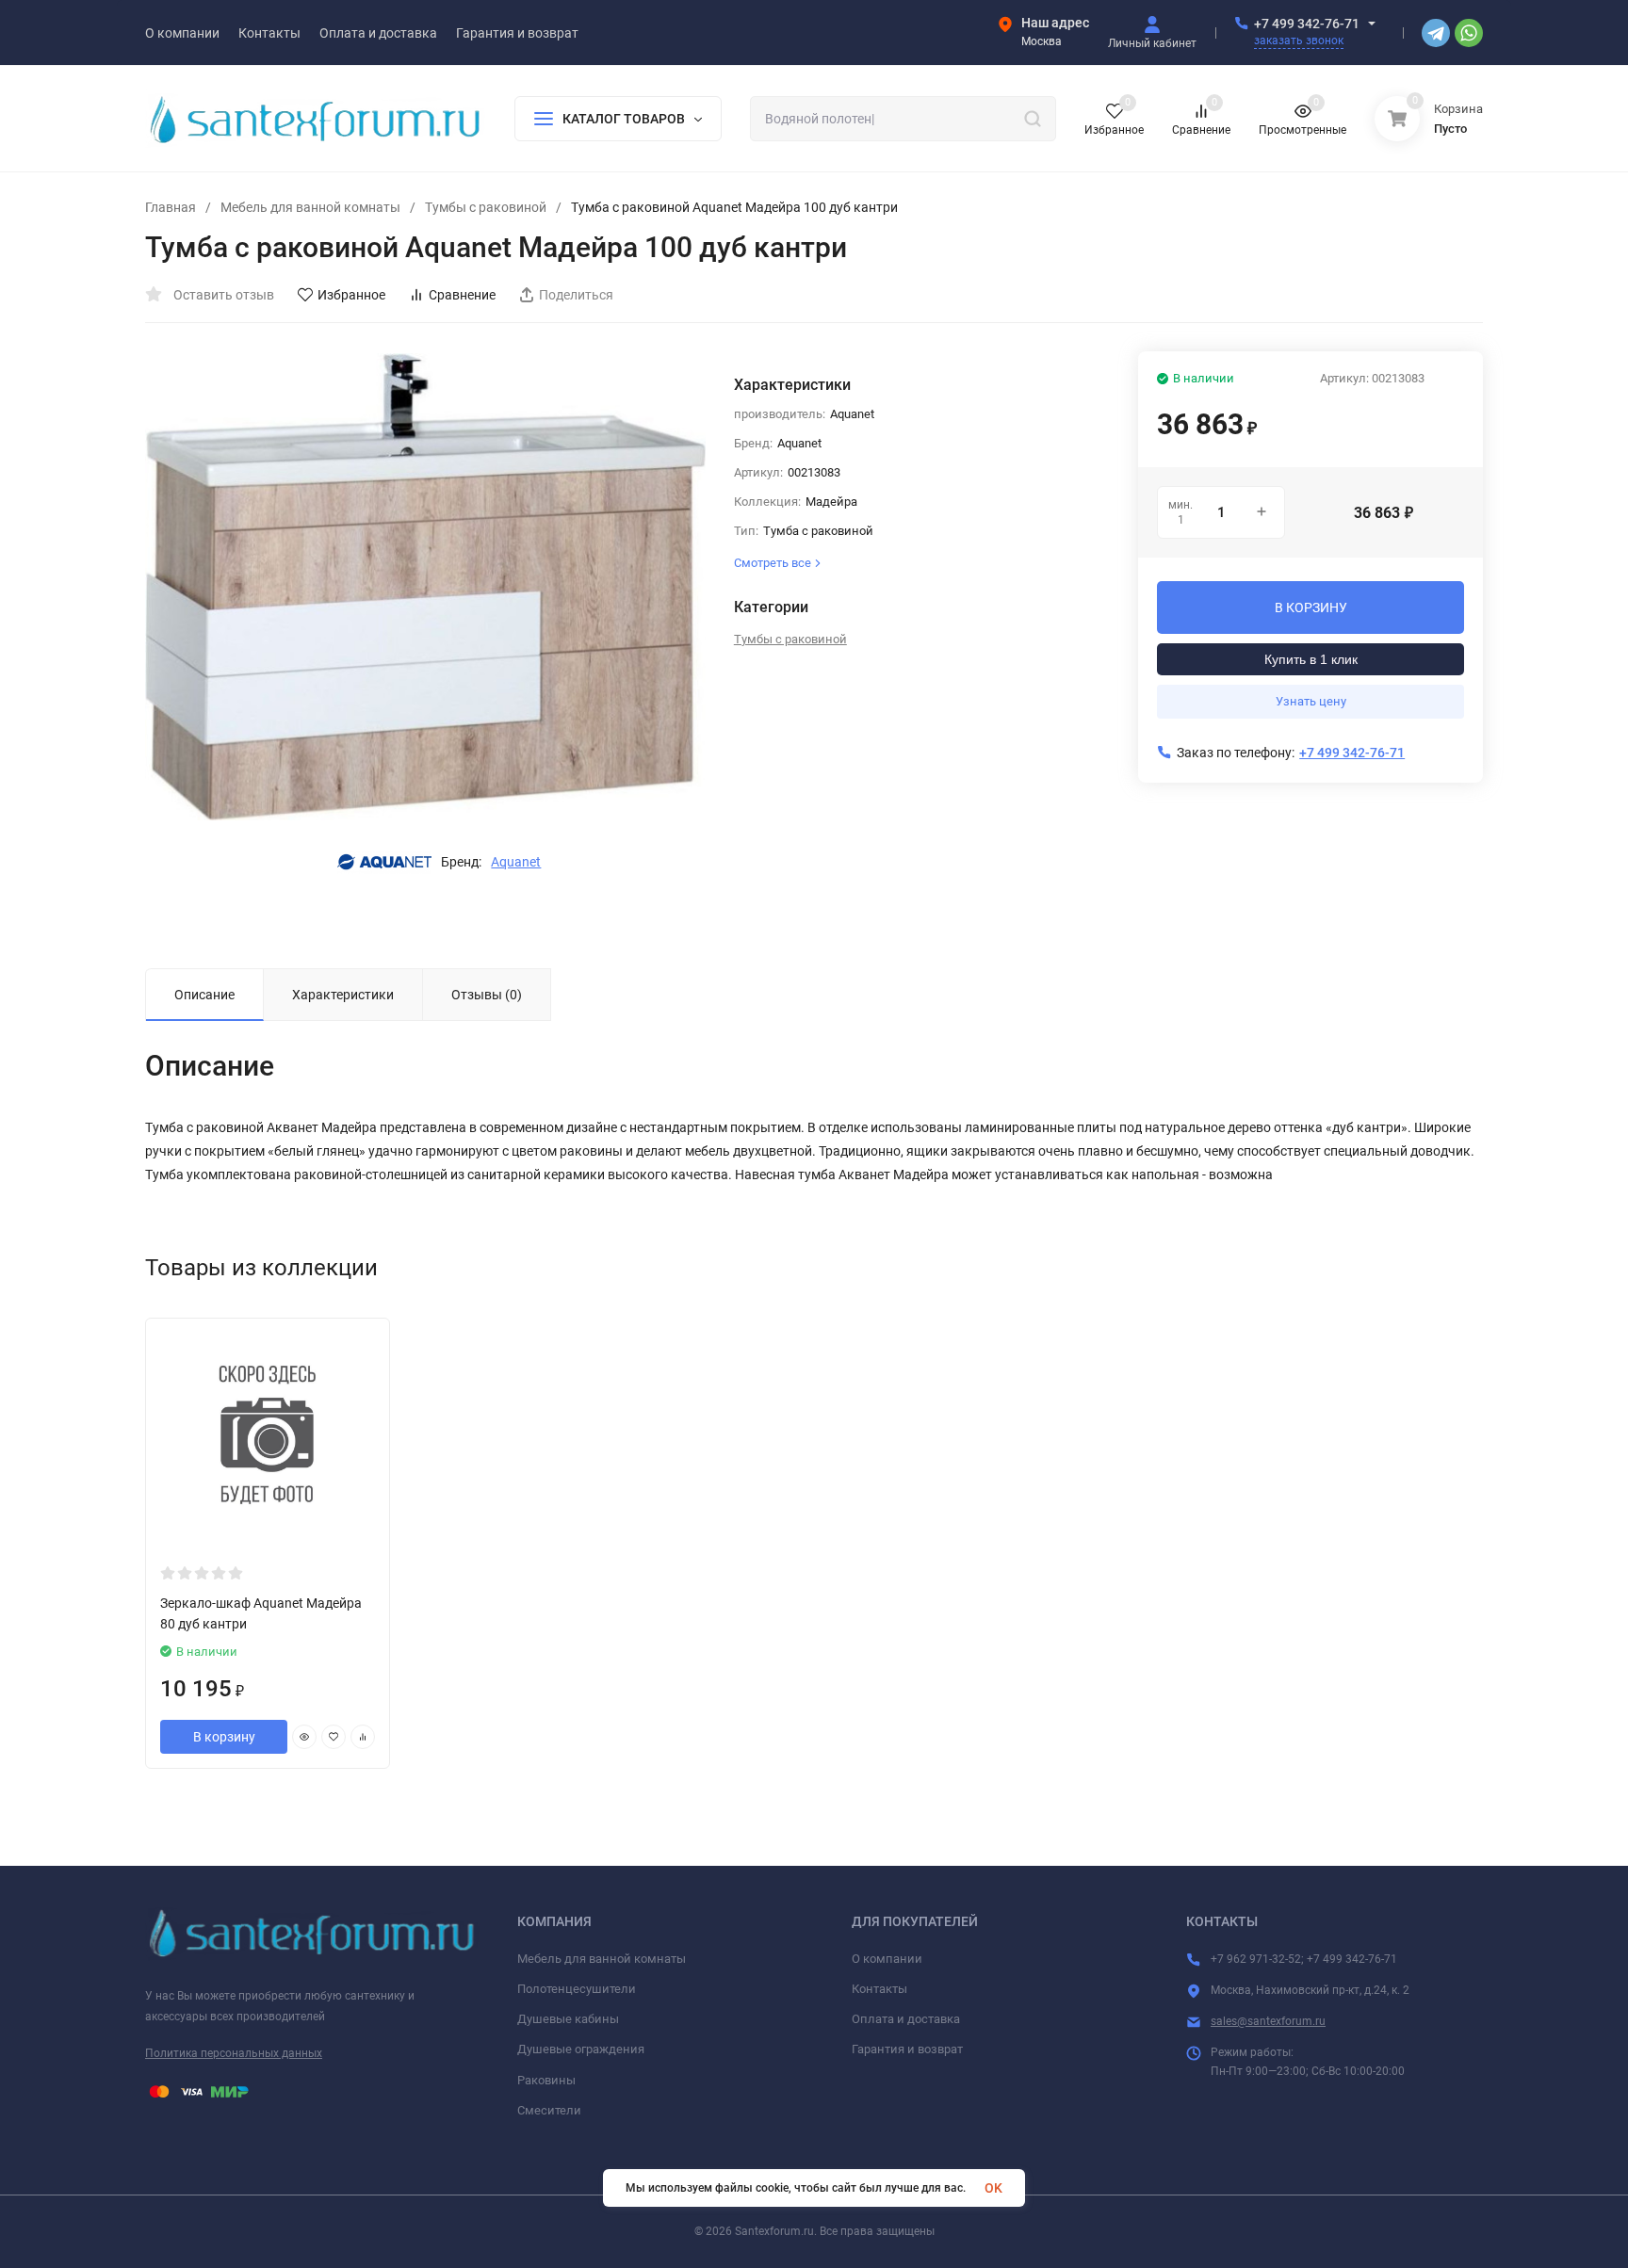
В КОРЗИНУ (1311, 607)
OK (993, 2188)
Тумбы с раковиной (486, 207)
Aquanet (516, 862)
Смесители (549, 2110)
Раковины (546, 2080)
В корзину (224, 1737)
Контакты (879, 1989)
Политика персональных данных (234, 2053)
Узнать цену (1311, 701)
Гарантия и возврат (907, 2049)
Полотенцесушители (577, 1989)
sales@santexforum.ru (1268, 2021)
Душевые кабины (568, 2019)
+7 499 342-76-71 (1307, 24)
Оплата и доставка (906, 2019)
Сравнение (462, 295)
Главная (171, 207)
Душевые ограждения (581, 2049)
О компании (887, 1959)
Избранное (351, 295)
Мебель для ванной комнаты (310, 207)
